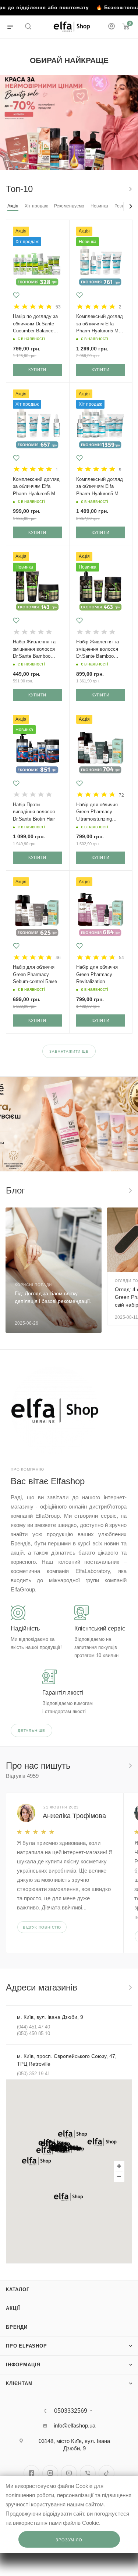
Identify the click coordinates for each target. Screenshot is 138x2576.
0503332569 (71, 2411)
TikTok (107, 2473)
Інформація (23, 2365)
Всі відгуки (130, 1766)
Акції (13, 2308)
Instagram (50, 2473)
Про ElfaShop (26, 2346)
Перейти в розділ (130, 1988)
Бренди (17, 2327)
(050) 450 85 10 (33, 2033)
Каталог (18, 2290)
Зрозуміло (69, 2540)
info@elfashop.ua (75, 2425)
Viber (88, 2473)
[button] (72, 2134)
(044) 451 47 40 (33, 2027)
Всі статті (130, 1191)
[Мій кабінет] (112, 27)
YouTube (69, 2473)
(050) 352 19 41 (33, 2074)
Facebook (31, 2473)
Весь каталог (130, 189)
